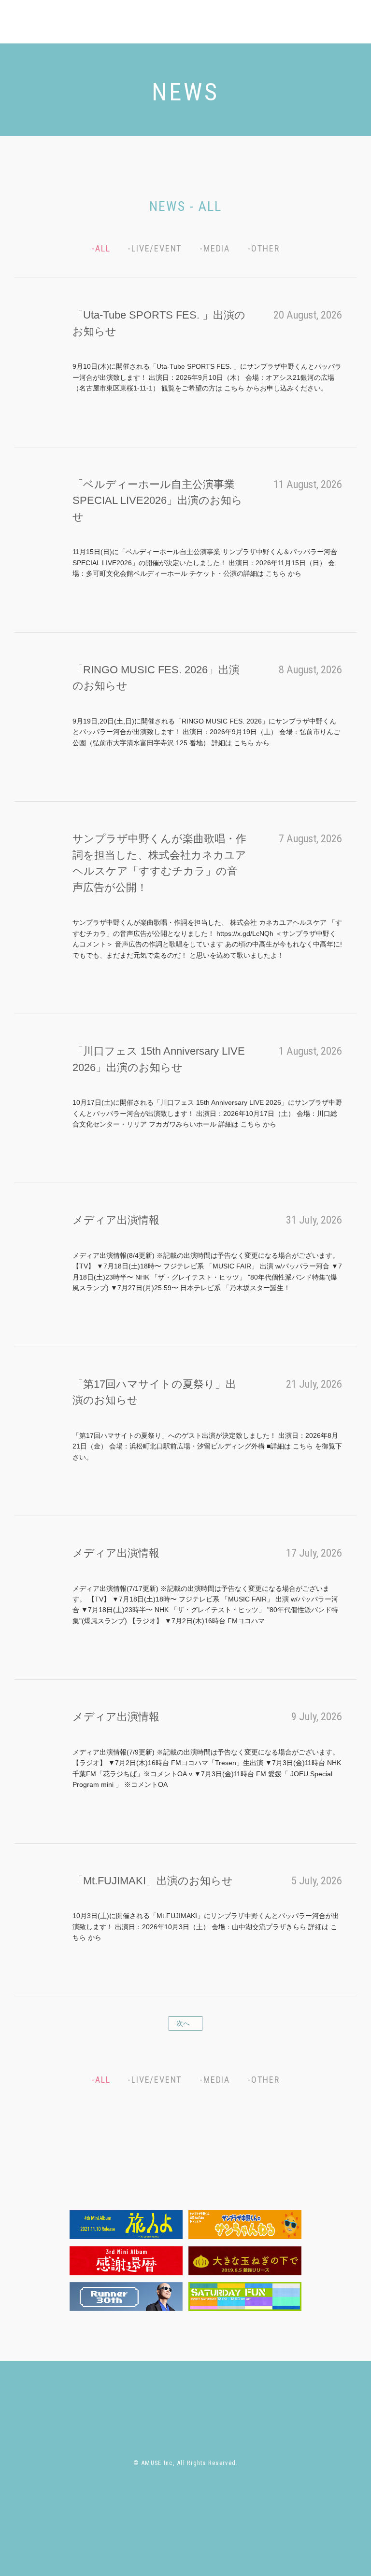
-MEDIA (215, 248)
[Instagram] (331, 24)
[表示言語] (348, 37)
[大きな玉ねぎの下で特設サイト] (245, 2261)
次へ (183, 2023)
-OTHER (264, 248)
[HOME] (71, 2395)
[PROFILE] (155, 24)
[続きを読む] (81, 406)
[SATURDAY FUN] (245, 2297)
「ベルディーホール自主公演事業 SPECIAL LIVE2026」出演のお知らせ (157, 501)
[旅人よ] (126, 2225)
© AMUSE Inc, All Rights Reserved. (186, 2463)
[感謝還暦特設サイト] (126, 2261)
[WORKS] (194, 24)
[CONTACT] (267, 24)
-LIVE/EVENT (155, 248)
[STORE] (229, 24)
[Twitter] (298, 24)
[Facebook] (314, 24)
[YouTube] (348, 24)
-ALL (101, 248)
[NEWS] (119, 24)
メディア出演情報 (116, 1220)
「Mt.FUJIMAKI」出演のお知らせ (153, 1881)
